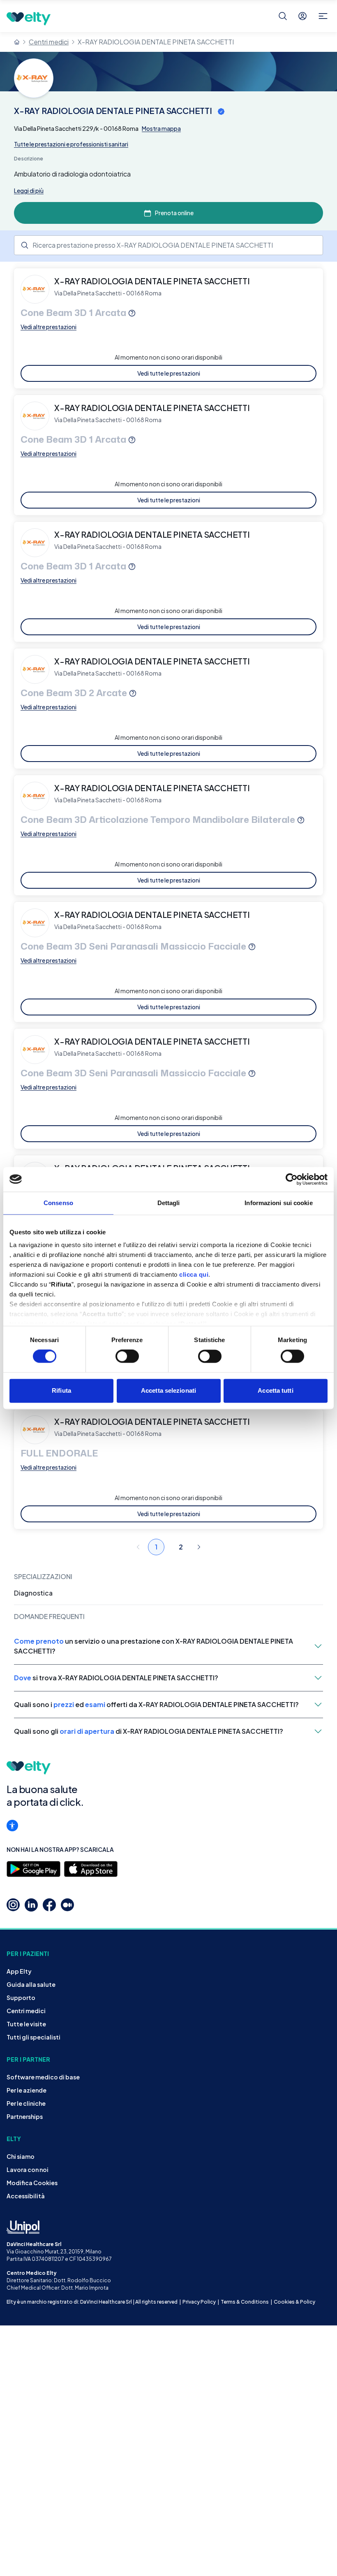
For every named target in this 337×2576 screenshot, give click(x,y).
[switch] (127, 1357)
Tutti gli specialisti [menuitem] (33, 2037)
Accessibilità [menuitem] (26, 2196)
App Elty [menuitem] (19, 1971)
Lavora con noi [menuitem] (28, 2170)
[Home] (17, 42)
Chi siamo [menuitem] (21, 2156)
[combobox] (168, 245)
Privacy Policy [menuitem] (199, 2302)
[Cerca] (283, 16)
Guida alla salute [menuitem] (31, 1984)
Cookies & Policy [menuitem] (294, 2302)
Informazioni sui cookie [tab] (278, 1203)
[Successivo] (199, 1547)
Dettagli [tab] (169, 1203)
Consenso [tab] (58, 1203)
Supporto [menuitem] (21, 1998)
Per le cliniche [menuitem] (26, 2103)
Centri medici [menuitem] (26, 2011)
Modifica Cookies (32, 2183)
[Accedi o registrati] (302, 16)
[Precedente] (138, 1547)
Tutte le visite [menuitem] (26, 2024)
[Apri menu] (323, 16)
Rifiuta (61, 1390)
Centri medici (49, 42)
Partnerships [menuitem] (25, 2116)
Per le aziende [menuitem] (27, 2090)
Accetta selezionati (168, 1390)
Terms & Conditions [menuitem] (245, 2302)
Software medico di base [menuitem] (43, 2077)
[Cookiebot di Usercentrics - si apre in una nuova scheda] (292, 1179)
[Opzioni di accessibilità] (12, 1826)
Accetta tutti (275, 1390)
